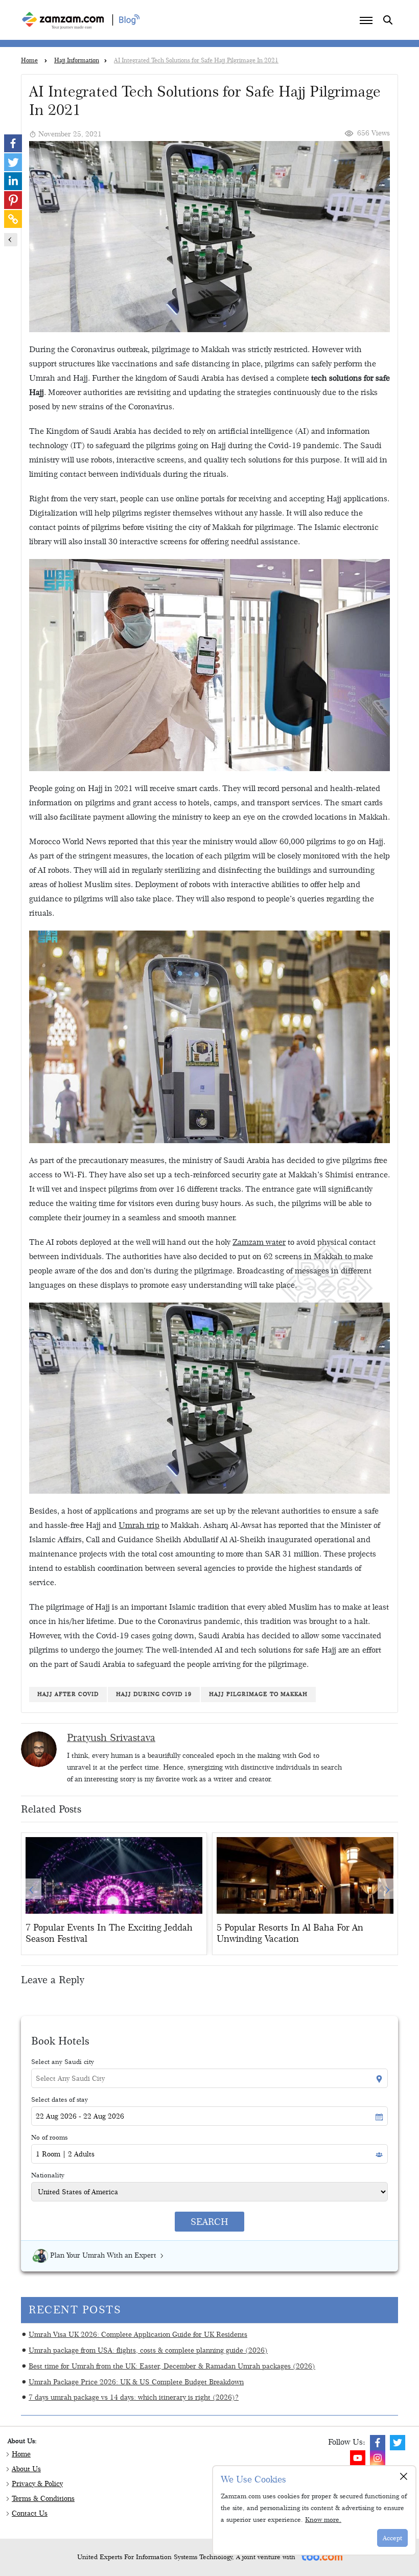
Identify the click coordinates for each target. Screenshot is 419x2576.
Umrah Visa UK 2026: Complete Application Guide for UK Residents (138, 2334)
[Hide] (11, 240)
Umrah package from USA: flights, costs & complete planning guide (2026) (148, 2350)
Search (209, 2222)
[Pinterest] (13, 200)
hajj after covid (68, 1694)
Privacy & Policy (37, 2484)
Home (21, 2454)
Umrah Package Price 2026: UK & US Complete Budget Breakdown (136, 2382)
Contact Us (30, 2513)
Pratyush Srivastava (111, 1737)
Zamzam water (259, 1242)
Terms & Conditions (43, 2498)
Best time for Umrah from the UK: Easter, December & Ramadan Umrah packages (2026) (172, 2366)
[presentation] (31, 1889)
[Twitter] (13, 162)
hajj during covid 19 (154, 1694)
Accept (392, 2538)
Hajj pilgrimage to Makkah (258, 1694)
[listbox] (209, 1888)
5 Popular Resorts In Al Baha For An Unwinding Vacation (290, 1933)
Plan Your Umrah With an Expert (103, 2255)
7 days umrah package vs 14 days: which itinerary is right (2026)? (134, 2397)
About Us (26, 2469)
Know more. (323, 2519)
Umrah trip (139, 1525)
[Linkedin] (13, 181)
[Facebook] (13, 143)
